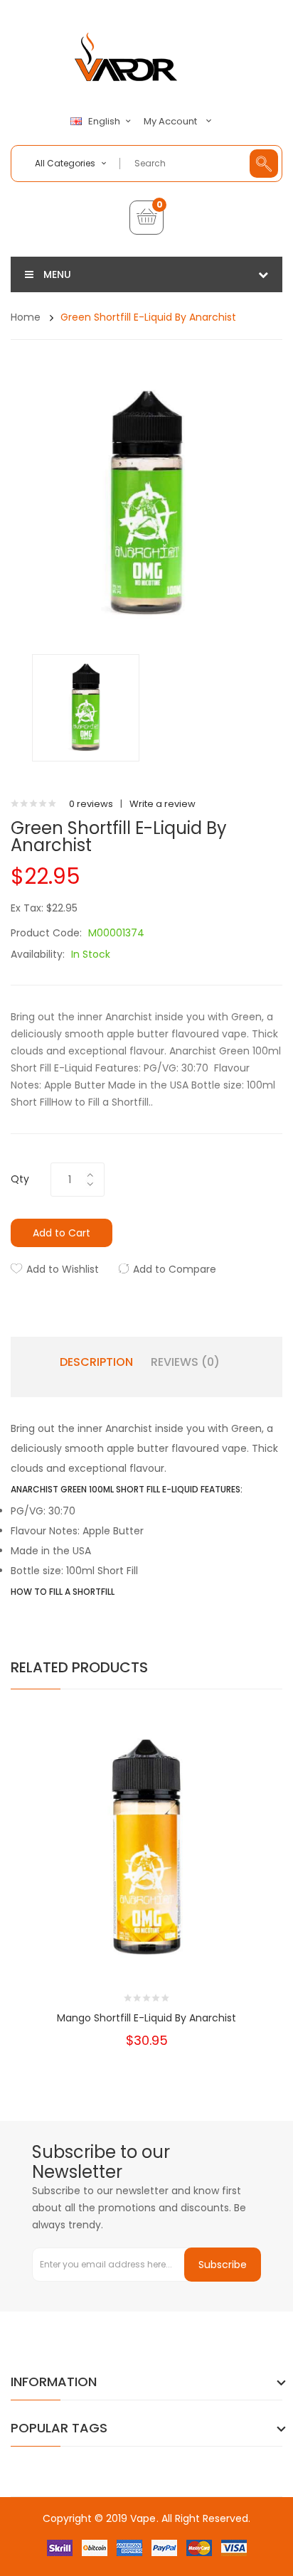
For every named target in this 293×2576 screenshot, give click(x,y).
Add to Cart (62, 1233)
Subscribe (223, 2265)
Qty (20, 1179)
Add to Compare (175, 1269)
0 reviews (91, 804)
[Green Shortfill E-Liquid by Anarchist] (86, 707)
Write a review (163, 804)
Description (96, 1362)
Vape (143, 2518)
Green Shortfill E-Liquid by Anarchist (148, 317)
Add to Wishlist (63, 1269)
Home (26, 317)
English (105, 122)
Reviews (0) (185, 1362)
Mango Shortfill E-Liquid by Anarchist (146, 2018)
